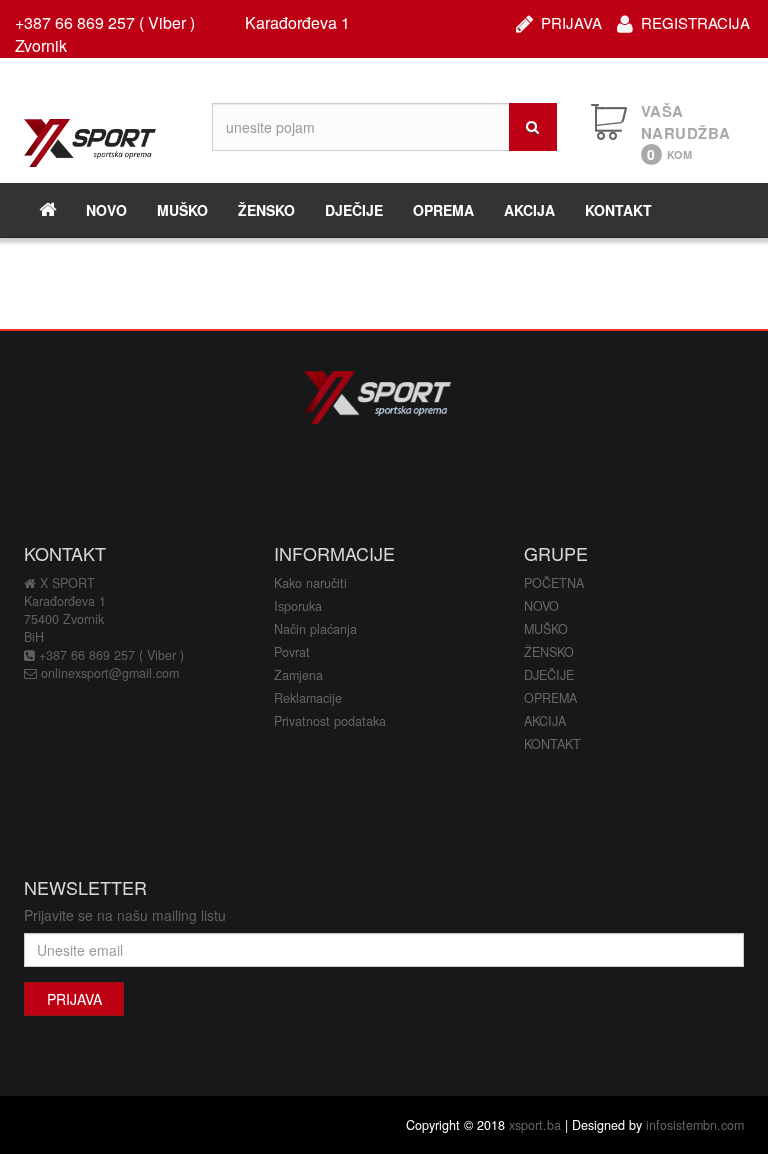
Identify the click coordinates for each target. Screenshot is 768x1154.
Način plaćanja (315, 629)
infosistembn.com (695, 1125)
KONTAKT (618, 210)
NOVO (106, 210)
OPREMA (443, 210)
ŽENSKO (266, 210)
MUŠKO (182, 210)
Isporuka (298, 606)
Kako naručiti (310, 583)
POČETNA (554, 583)
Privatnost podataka (330, 721)
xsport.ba (535, 1125)
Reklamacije (308, 698)
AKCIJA (529, 210)
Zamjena (298, 675)
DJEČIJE (354, 210)
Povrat (292, 652)
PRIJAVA (571, 20)
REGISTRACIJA (695, 20)
